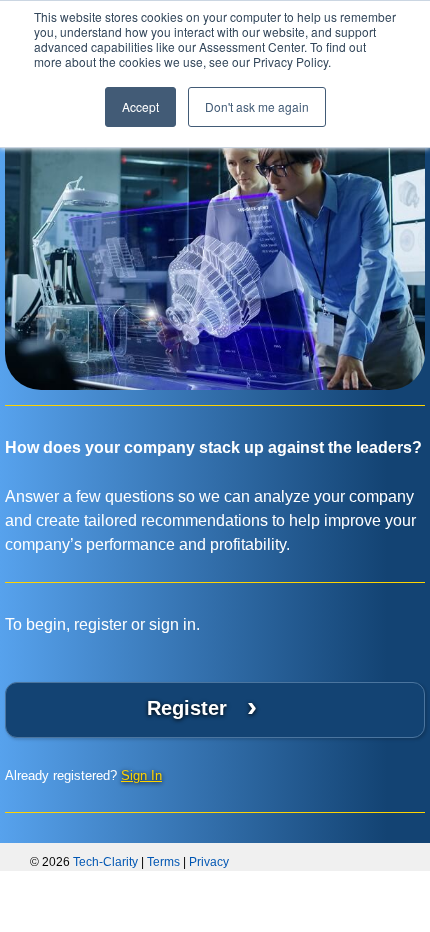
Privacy (209, 862)
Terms (163, 862)
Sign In (141, 775)
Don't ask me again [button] (257, 106)
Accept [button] (140, 106)
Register (202, 706)
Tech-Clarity (105, 862)
